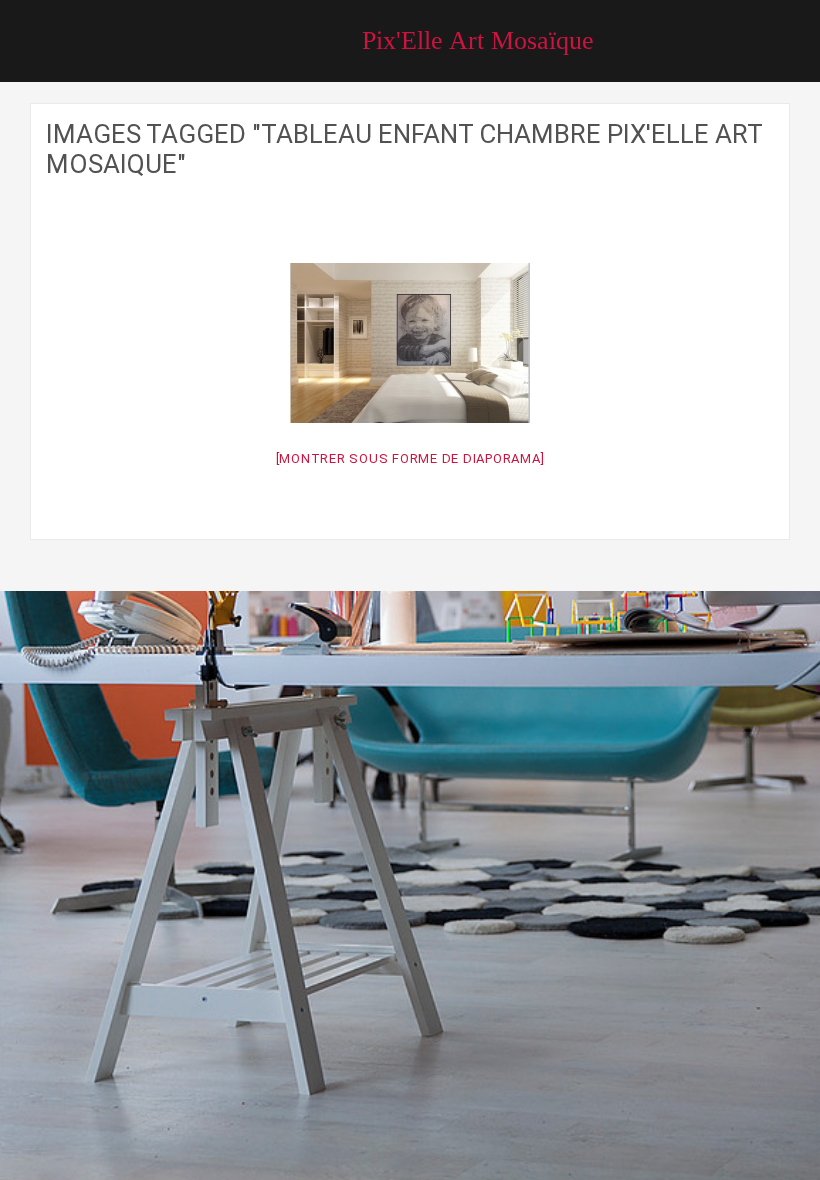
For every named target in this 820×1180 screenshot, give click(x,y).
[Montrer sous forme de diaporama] (410, 458)
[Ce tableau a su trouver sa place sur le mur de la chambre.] (410, 343)
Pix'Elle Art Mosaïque (478, 40)
